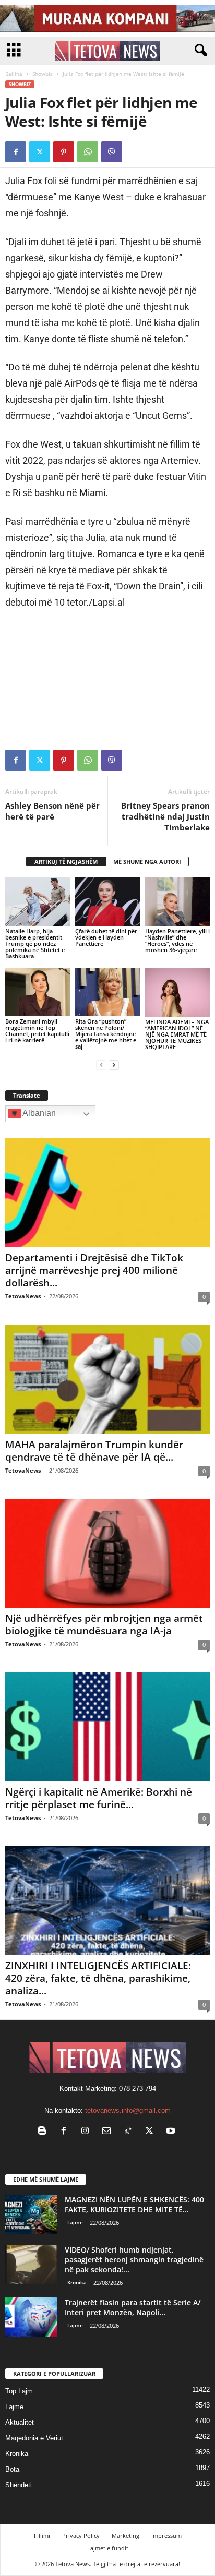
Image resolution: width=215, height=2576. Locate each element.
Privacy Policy (81, 2536)
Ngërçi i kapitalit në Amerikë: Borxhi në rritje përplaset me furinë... (99, 1798)
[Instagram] (87, 2132)
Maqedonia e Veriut (34, 2438)
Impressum (166, 2536)
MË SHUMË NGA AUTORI (147, 862)
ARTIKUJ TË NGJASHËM (66, 862)
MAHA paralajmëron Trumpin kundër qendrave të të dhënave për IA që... (94, 1451)
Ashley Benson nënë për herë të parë (52, 811)
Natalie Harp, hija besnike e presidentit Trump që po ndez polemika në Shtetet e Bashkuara (35, 943)
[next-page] (114, 1064)
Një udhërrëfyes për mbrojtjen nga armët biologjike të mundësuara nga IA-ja (104, 1624)
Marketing (126, 2536)
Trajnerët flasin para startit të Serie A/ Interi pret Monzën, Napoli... (133, 2307)
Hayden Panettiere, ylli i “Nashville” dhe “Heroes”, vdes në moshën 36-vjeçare (177, 940)
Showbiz (43, 74)
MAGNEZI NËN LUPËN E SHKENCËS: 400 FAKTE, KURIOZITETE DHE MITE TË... (134, 2205)
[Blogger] (45, 2132)
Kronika (77, 2282)
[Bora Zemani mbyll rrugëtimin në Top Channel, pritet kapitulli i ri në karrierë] (38, 992)
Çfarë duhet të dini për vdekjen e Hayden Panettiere (106, 937)
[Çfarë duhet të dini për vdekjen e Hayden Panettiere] (107, 902)
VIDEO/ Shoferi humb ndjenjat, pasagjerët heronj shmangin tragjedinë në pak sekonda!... (134, 2260)
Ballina (14, 74)
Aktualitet (20, 2422)
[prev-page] (101, 1064)
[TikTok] (130, 2132)
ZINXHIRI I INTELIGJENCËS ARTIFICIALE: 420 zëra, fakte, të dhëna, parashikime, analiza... (98, 1978)
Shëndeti (19, 2485)
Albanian (38, 1114)
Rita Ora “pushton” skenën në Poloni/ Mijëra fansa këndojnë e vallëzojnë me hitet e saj (106, 1034)
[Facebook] (16, 152)
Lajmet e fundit (108, 2548)
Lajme (75, 2222)
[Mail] (109, 2132)
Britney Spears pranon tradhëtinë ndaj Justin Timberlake (165, 816)
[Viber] (112, 152)
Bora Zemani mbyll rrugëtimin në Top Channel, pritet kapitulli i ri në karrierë (37, 1031)
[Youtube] (172, 2132)
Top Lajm (19, 2391)
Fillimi (42, 2536)
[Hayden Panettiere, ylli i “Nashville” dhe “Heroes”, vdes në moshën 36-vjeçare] (177, 902)
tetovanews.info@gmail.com (128, 2110)
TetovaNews (23, 1296)
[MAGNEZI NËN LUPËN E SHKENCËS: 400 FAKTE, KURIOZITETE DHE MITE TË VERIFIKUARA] (31, 2214)
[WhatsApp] (88, 152)
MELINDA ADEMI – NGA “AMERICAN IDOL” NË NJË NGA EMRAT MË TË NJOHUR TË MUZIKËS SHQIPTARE (177, 1034)
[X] (40, 152)
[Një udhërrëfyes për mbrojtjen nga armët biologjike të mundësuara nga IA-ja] (107, 1553)
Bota (12, 2469)
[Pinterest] (64, 152)
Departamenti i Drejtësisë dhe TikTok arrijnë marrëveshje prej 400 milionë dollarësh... (94, 1270)
